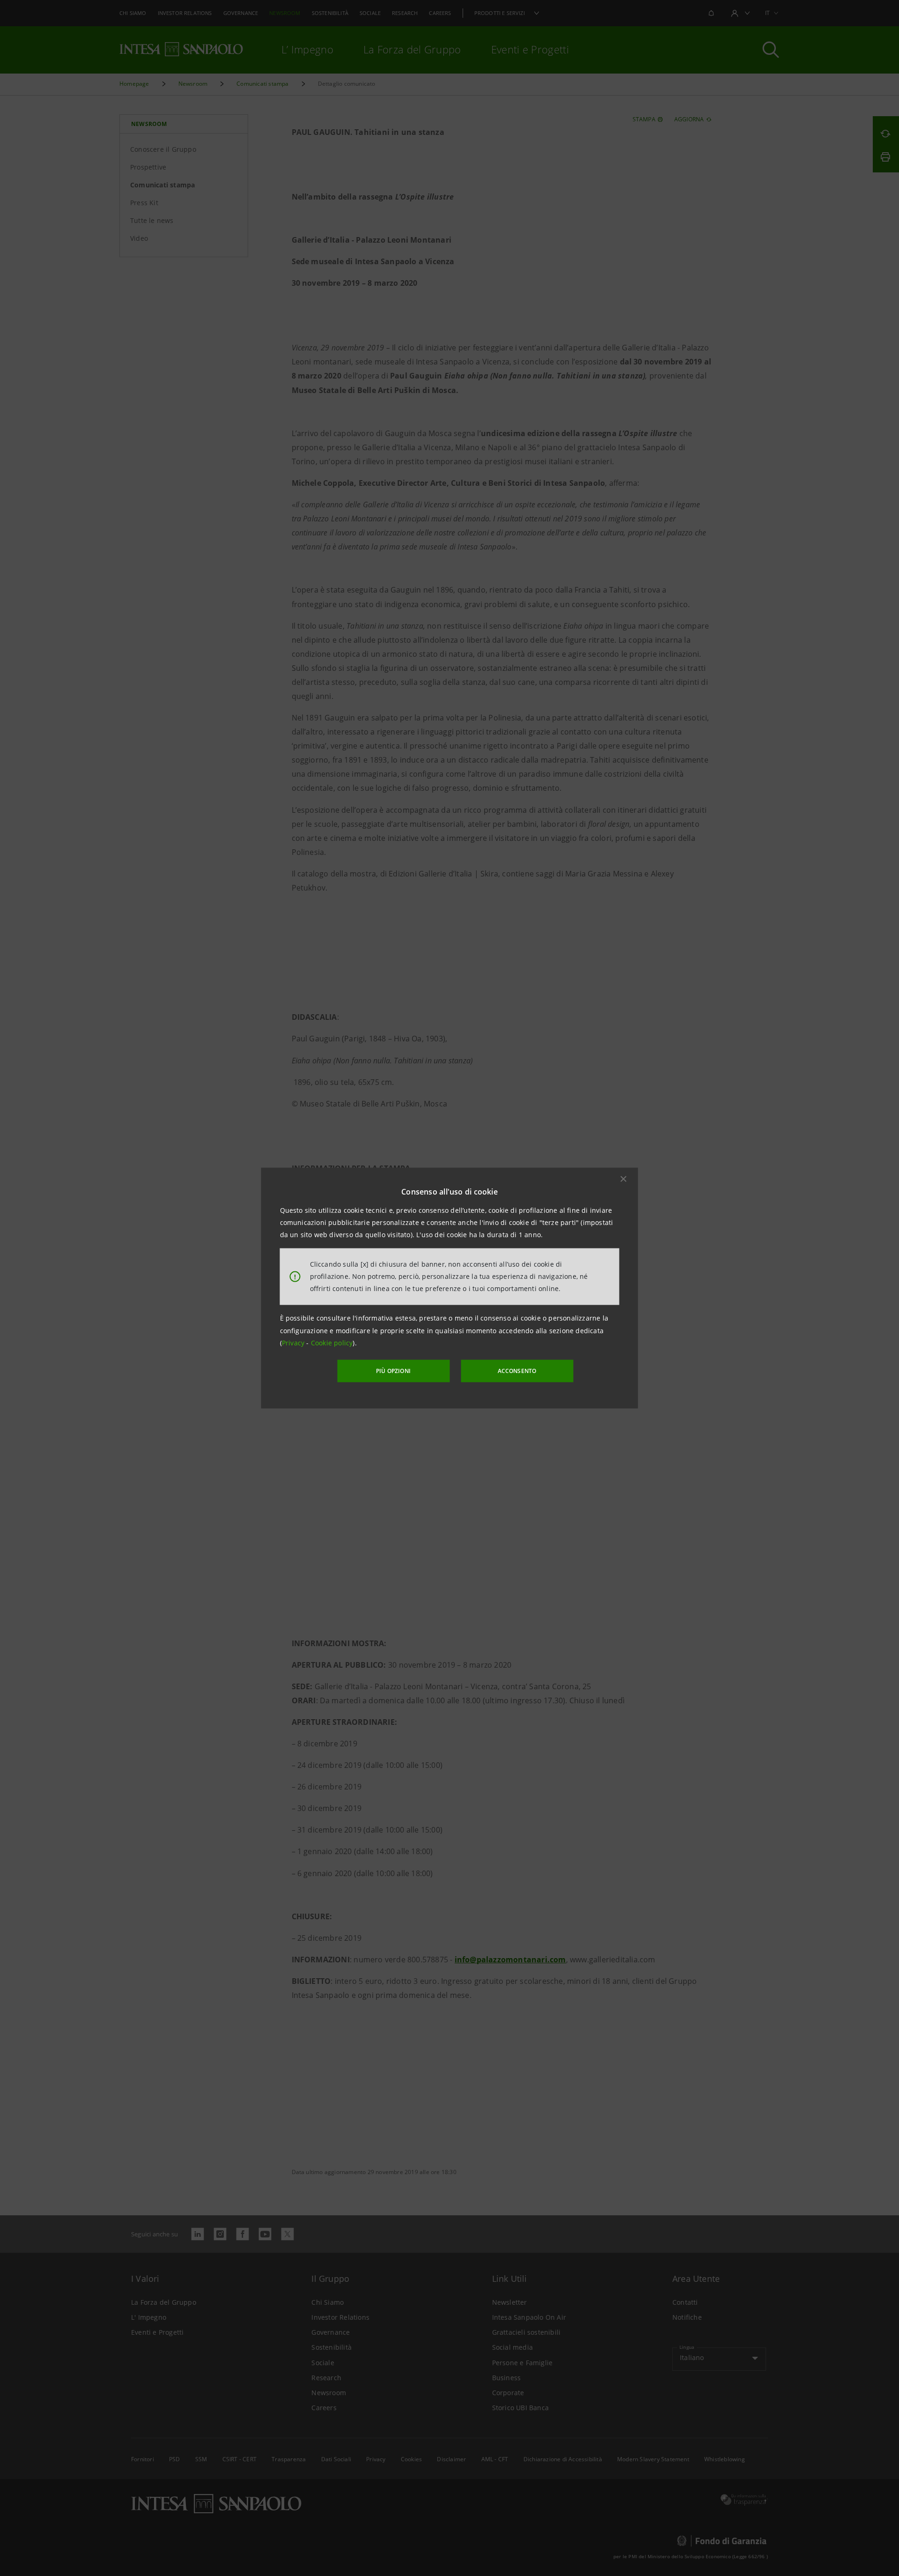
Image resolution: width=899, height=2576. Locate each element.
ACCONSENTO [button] (517, 1371)
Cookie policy (332, 1343)
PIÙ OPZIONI (393, 1371)
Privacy (294, 1343)
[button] (624, 1179)
